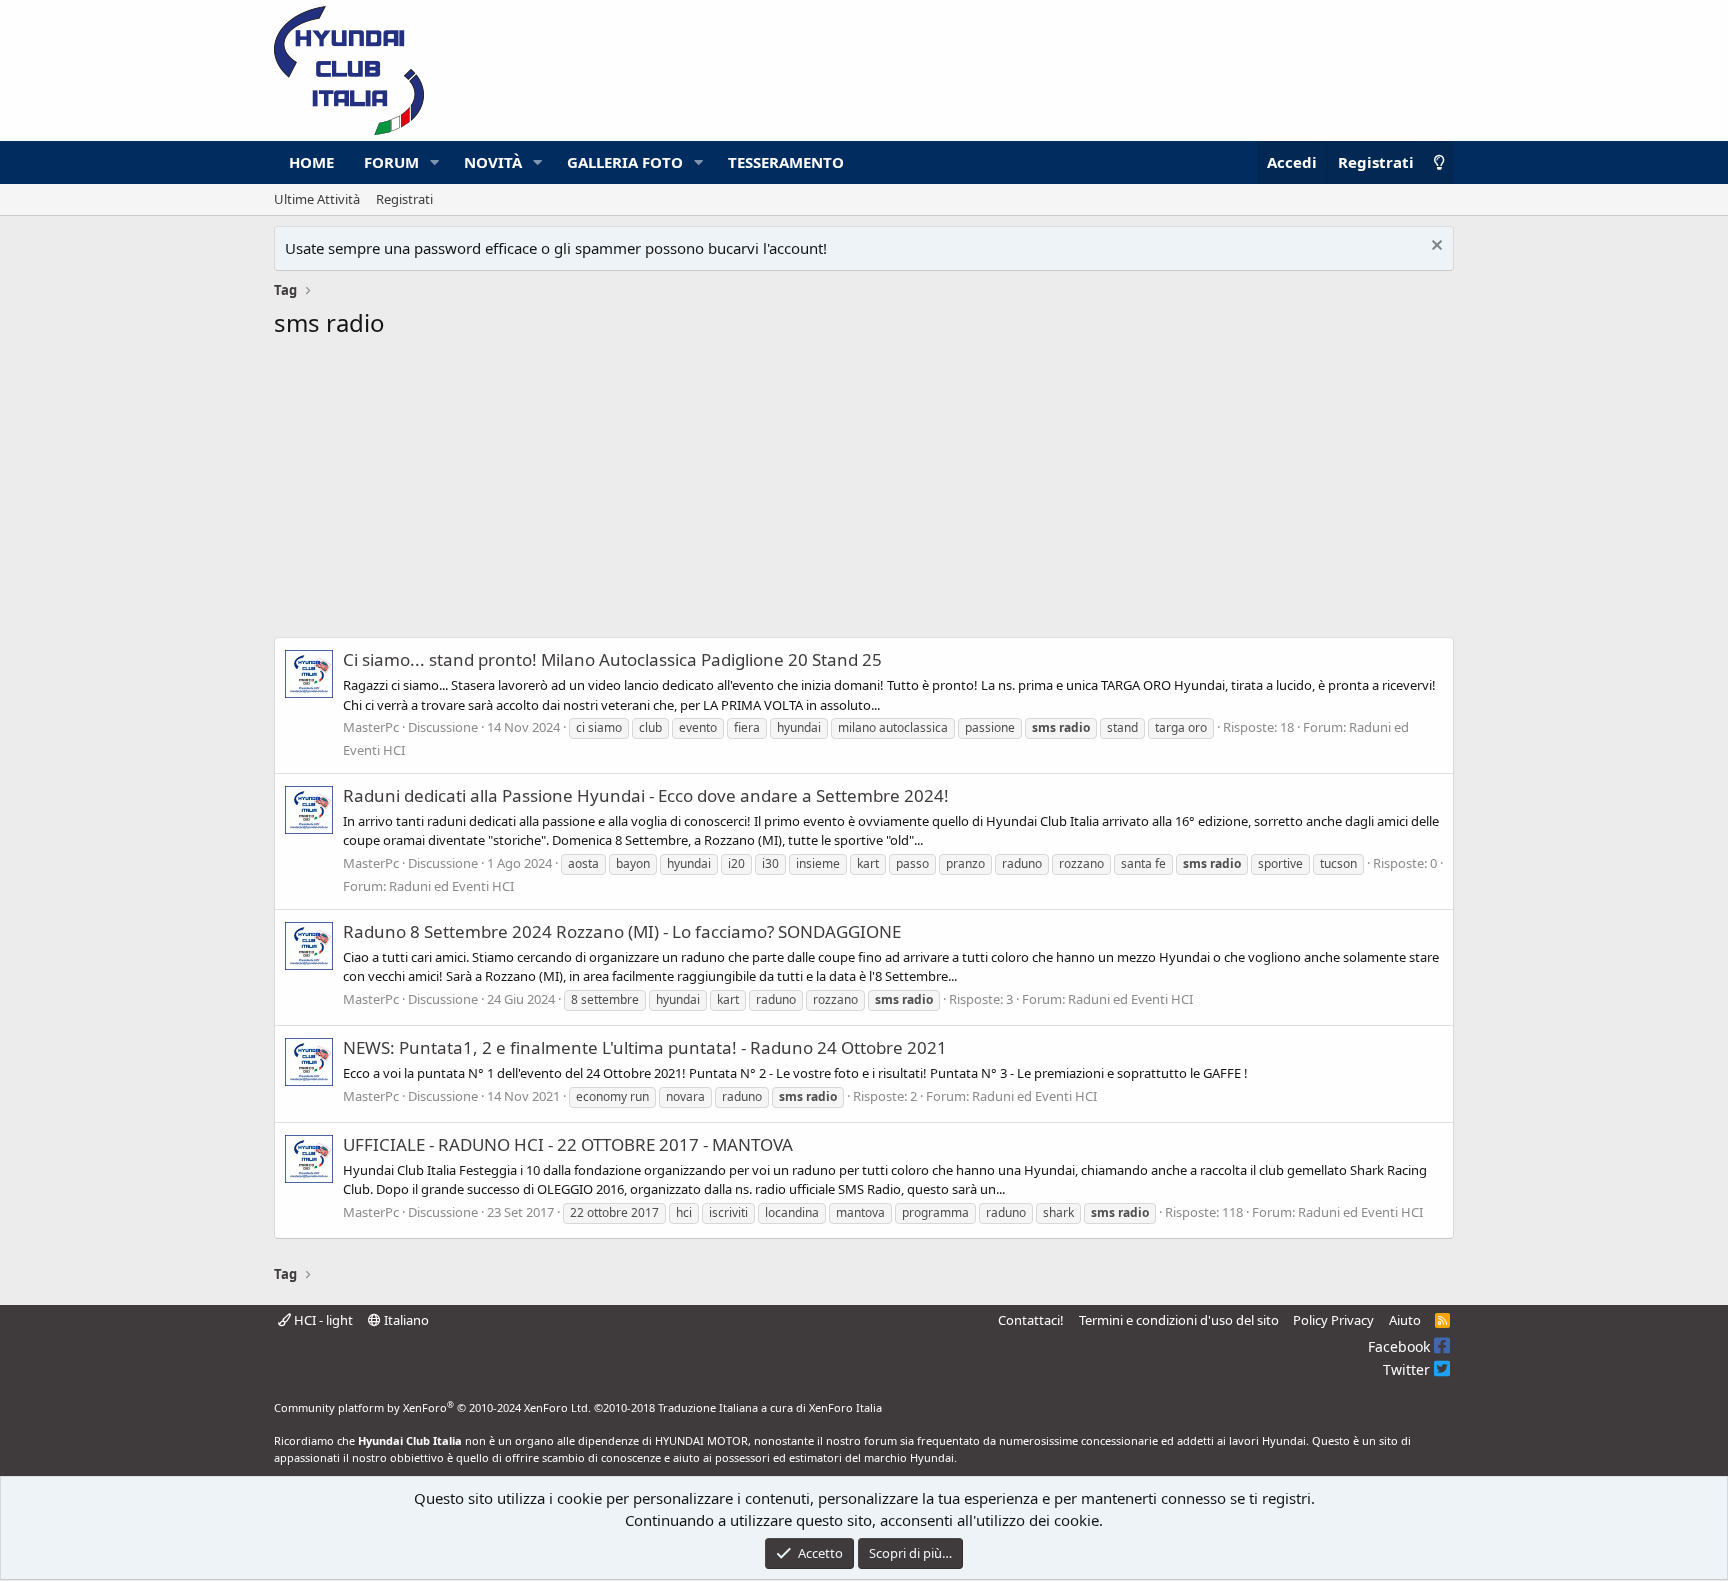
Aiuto (1405, 1320)
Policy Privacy (1333, 1320)
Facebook (1401, 1346)
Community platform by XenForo (432, 1407)
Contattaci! (1031, 1320)
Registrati (404, 199)
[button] (435, 162)
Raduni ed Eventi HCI (451, 886)
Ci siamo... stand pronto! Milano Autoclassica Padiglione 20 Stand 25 (612, 659)
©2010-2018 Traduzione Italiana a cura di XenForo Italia (738, 1407)
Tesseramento (786, 162)
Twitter (1408, 1369)
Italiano (405, 1320)
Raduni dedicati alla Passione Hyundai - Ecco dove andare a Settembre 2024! (646, 795)
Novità (493, 162)
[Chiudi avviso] (1434, 247)
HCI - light (322, 1320)
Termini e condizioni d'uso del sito (1179, 1320)
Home (311, 162)
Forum (391, 162)
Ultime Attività (317, 199)
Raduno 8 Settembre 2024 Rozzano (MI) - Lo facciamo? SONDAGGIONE (622, 931)
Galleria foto (625, 162)
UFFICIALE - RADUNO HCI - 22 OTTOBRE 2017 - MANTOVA (568, 1144)
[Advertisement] (864, 494)
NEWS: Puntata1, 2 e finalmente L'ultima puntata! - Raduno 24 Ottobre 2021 (645, 1047)
